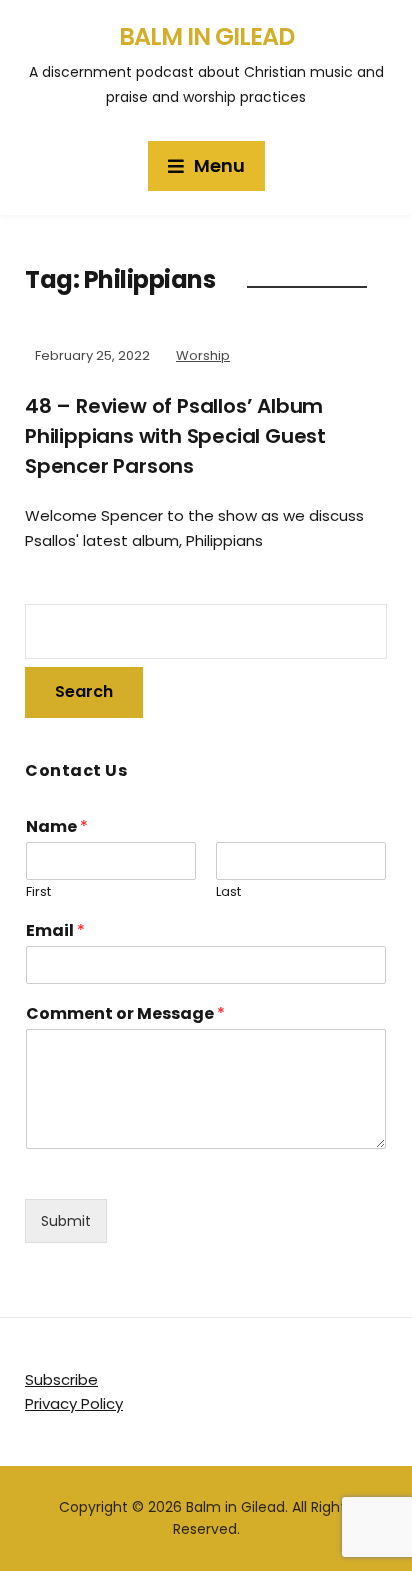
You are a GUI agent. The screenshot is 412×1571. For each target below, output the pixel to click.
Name (57, 827)
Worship (203, 355)
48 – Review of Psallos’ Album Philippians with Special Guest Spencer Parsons (175, 436)
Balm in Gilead (206, 36)
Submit (66, 1221)
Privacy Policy (74, 1403)
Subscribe (61, 1379)
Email (55, 931)
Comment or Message (125, 1014)
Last (228, 892)
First (38, 892)
